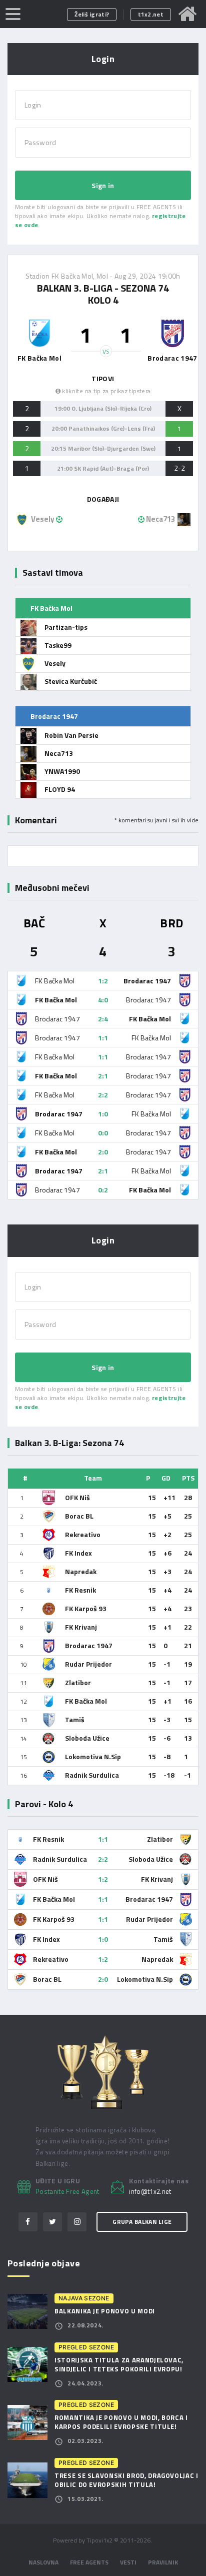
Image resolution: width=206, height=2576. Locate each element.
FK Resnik (80, 1590)
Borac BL (79, 1516)
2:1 (103, 1076)
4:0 (103, 1000)
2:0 (103, 1152)
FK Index (78, 1553)
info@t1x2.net (150, 2192)
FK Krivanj (81, 1627)
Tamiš (75, 1719)
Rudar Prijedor (88, 1664)
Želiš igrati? (92, 14)
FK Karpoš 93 (86, 1608)
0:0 (103, 1133)
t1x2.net (151, 14)
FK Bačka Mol (86, 1701)
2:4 (103, 1019)
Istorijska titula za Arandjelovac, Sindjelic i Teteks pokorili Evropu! (119, 2364)
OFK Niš (77, 1497)
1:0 (103, 1114)
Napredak (81, 1571)
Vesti (128, 2562)
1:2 (103, 981)
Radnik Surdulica (92, 1775)
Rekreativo (83, 1534)
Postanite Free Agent (67, 2191)
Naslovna (43, 2562)
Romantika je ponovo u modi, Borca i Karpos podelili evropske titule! (121, 2422)
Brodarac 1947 (89, 1645)
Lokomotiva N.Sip (93, 1756)
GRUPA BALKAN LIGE (142, 2222)
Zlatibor (78, 1682)
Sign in (103, 185)
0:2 (103, 1190)
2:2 (103, 1095)
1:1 (103, 1038)
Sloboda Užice (87, 1738)
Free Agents (89, 2562)
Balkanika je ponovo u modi (105, 2311)
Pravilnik (163, 2562)
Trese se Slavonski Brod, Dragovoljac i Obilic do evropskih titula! (126, 2480)
